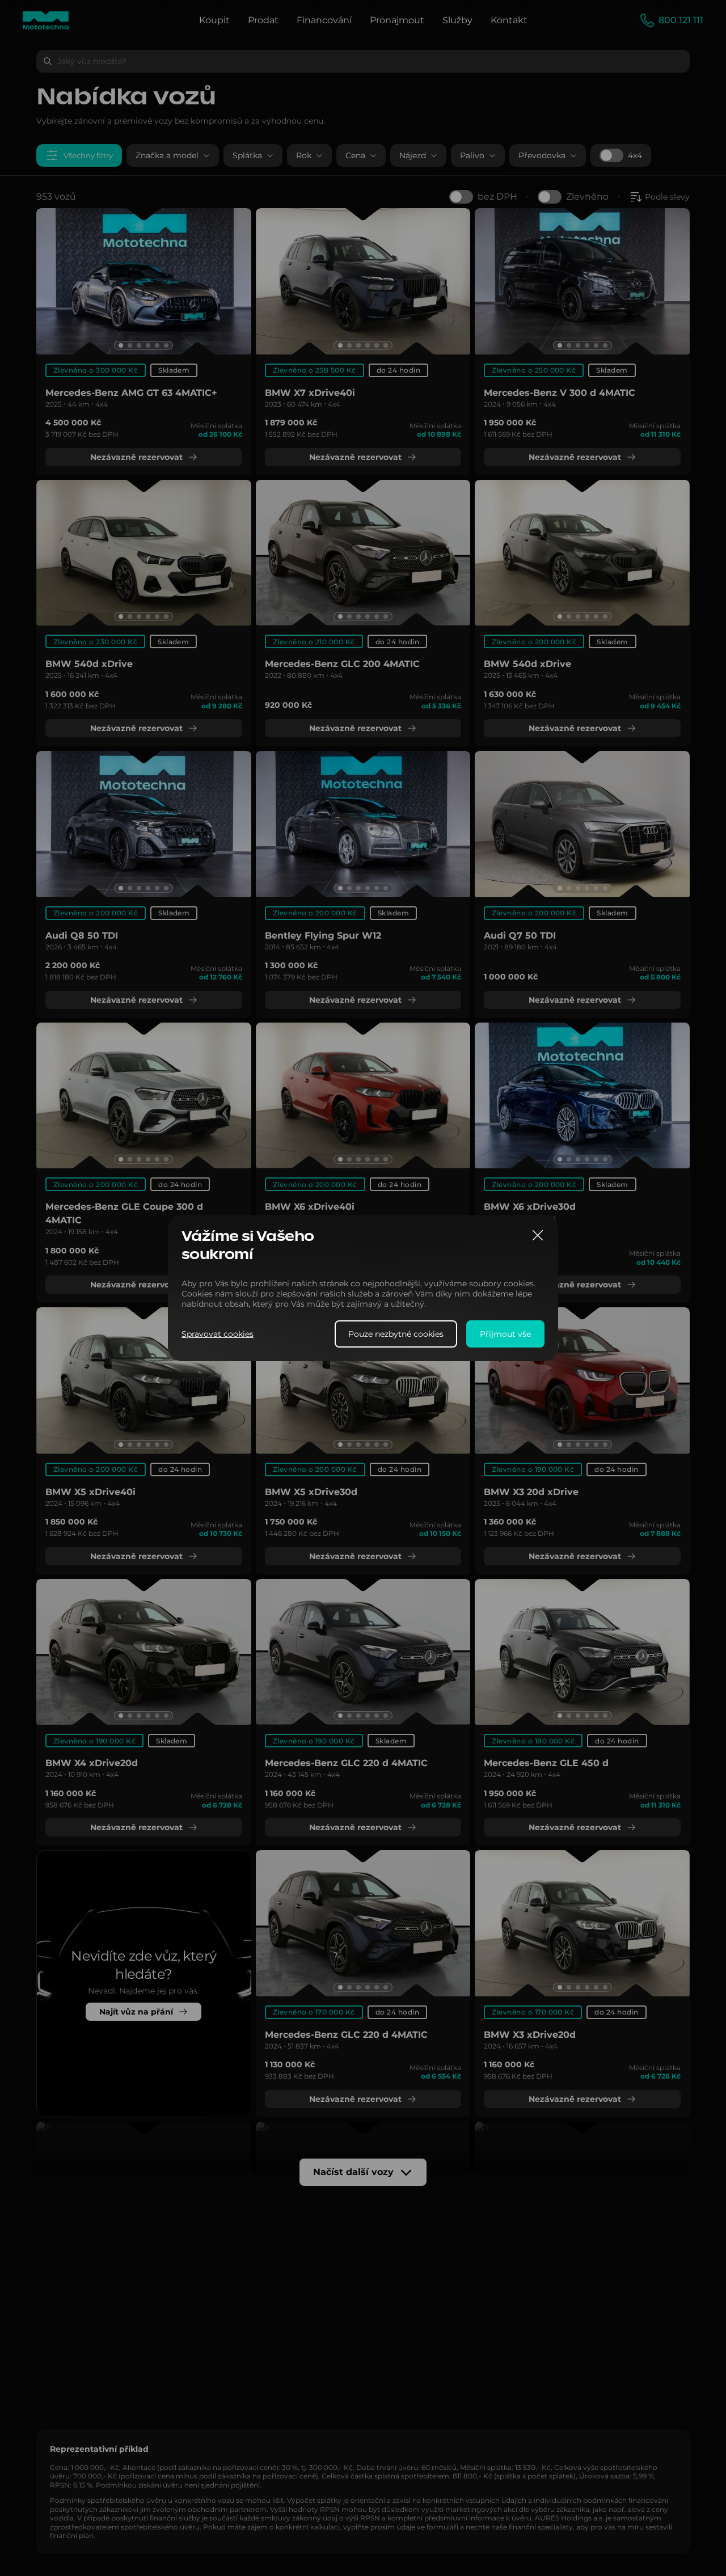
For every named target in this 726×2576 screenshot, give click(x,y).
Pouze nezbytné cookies (396, 1334)
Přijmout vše (505, 1334)
